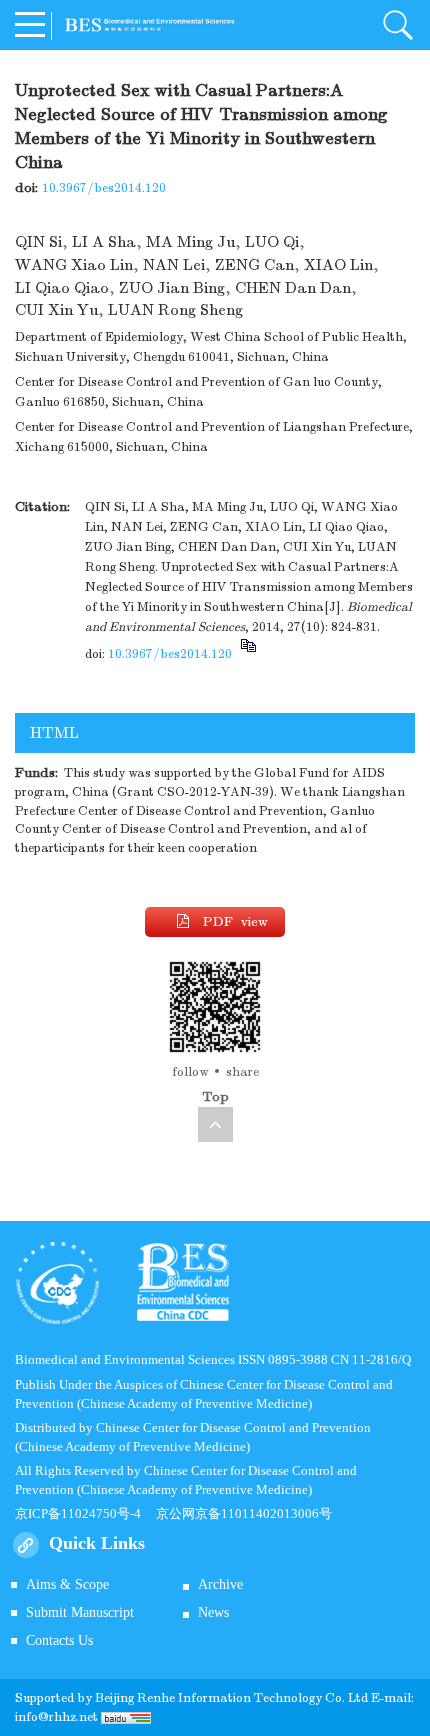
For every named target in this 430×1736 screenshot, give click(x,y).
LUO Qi (272, 242)
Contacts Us (59, 1640)
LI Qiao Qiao (62, 288)
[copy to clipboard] (247, 654)
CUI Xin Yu (56, 310)
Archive (220, 1584)
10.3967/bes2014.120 (104, 188)
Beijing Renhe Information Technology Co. (221, 1698)
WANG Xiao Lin (74, 265)
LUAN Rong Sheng (175, 310)
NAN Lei (174, 265)
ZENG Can (254, 265)
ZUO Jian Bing (172, 288)
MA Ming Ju (190, 242)
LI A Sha (104, 242)
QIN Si (38, 242)
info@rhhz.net (56, 1717)
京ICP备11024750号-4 (85, 1513)
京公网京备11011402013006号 (244, 1513)
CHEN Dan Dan (293, 288)
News (213, 1612)
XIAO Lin (338, 265)
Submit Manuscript (80, 1612)
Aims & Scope (67, 1584)
